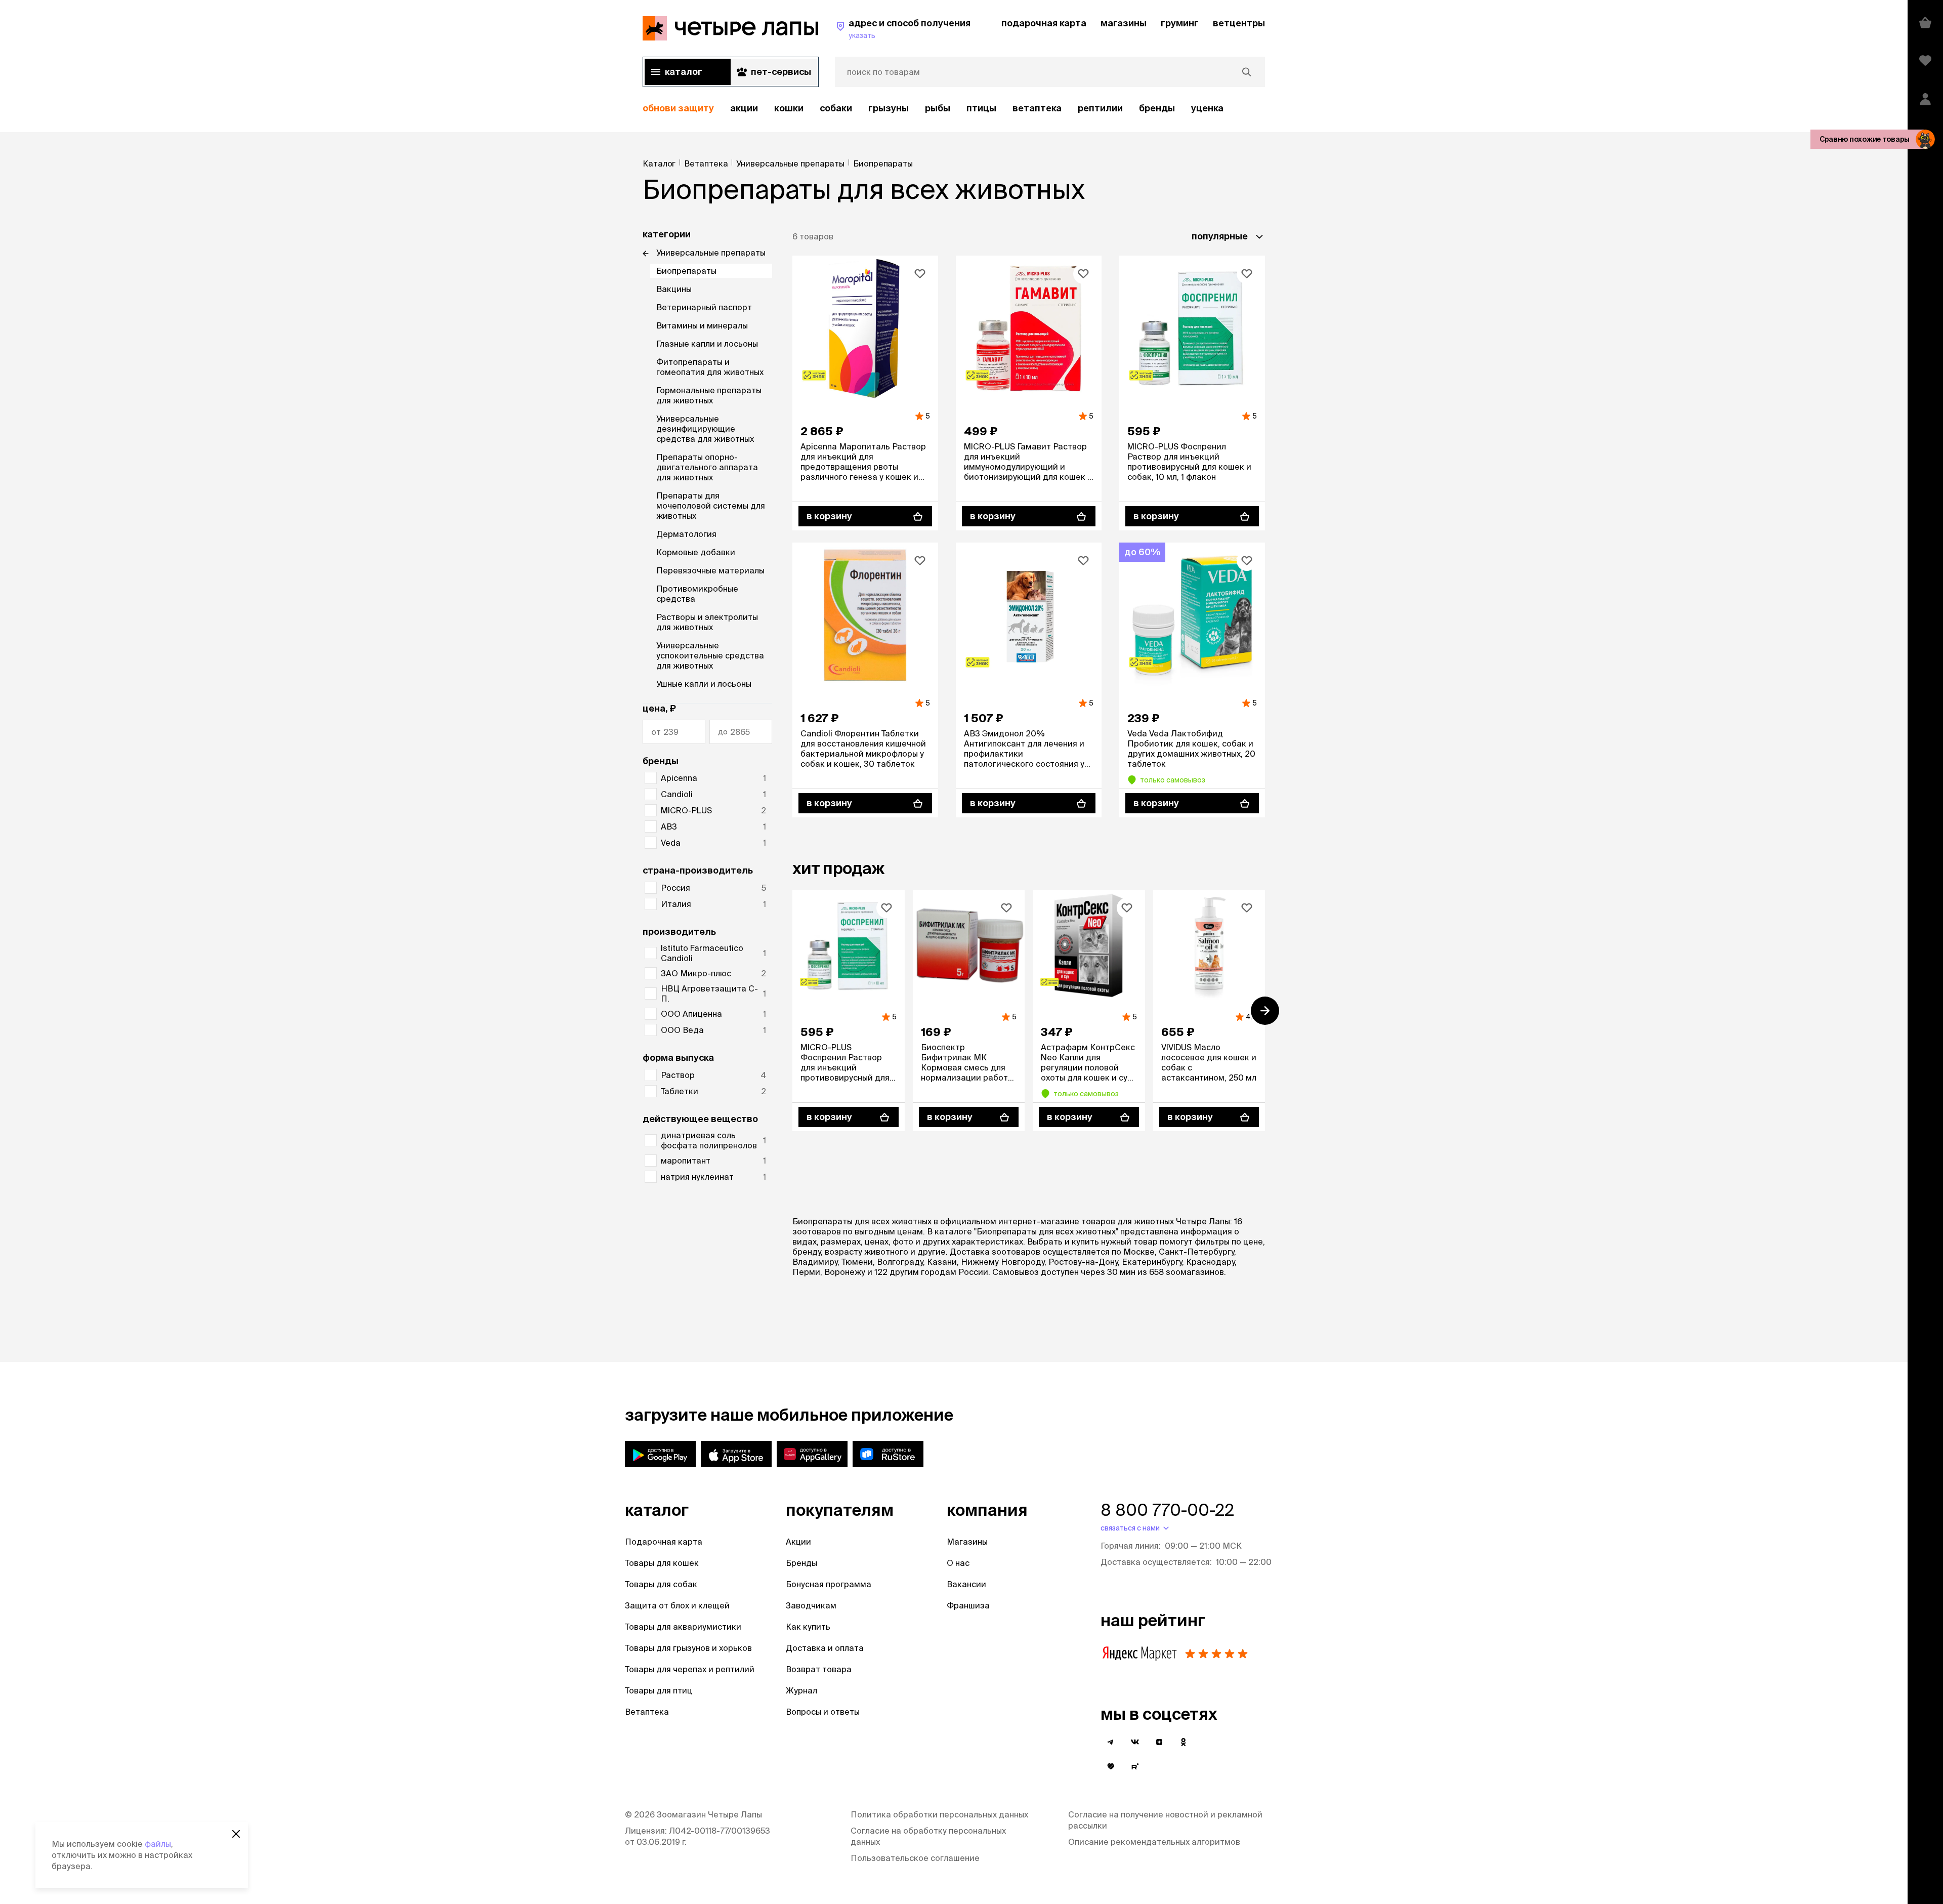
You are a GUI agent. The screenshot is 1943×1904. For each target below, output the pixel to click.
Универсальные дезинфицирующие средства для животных (705, 429)
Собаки (836, 108)
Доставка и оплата (825, 1648)
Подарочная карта (664, 1542)
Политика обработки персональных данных (939, 1814)
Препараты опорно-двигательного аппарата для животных (707, 467)
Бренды (801, 1563)
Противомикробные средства (697, 594)
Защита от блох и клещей (677, 1605)
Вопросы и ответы (823, 1712)
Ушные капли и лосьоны (704, 684)
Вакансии (966, 1584)
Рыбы (938, 108)
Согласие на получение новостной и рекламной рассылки (1165, 1820)
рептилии (1100, 108)
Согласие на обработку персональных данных (928, 1836)
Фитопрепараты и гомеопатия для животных (710, 367)
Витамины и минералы (702, 325)
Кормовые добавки (696, 552)
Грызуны (889, 108)
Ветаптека (1037, 108)
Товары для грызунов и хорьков (688, 1648)
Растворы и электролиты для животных (707, 622)
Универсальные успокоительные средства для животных (710, 655)
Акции (798, 1542)
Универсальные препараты (711, 253)
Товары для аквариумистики (683, 1627)
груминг (1180, 23)
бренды (1157, 108)
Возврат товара (819, 1669)
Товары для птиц (659, 1690)
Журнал (801, 1690)
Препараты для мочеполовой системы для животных (711, 506)
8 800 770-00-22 (1167, 1510)
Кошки (789, 108)
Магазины (967, 1542)
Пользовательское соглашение (915, 1858)
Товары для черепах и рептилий (690, 1669)
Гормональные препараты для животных (709, 395)
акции (744, 108)
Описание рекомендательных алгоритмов (1154, 1842)
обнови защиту (678, 108)
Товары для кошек (662, 1563)
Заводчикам (811, 1605)
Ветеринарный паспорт (704, 307)
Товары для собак (661, 1584)
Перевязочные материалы (710, 570)
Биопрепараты (686, 271)
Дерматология (686, 534)
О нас (958, 1563)
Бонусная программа (829, 1584)
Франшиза (968, 1605)
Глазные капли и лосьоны (707, 344)
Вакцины (674, 289)
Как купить (808, 1627)
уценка (1207, 108)
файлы (158, 1844)
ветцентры (1239, 23)
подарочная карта (1044, 23)
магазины (1124, 23)
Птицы (981, 108)
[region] (954, 109)
